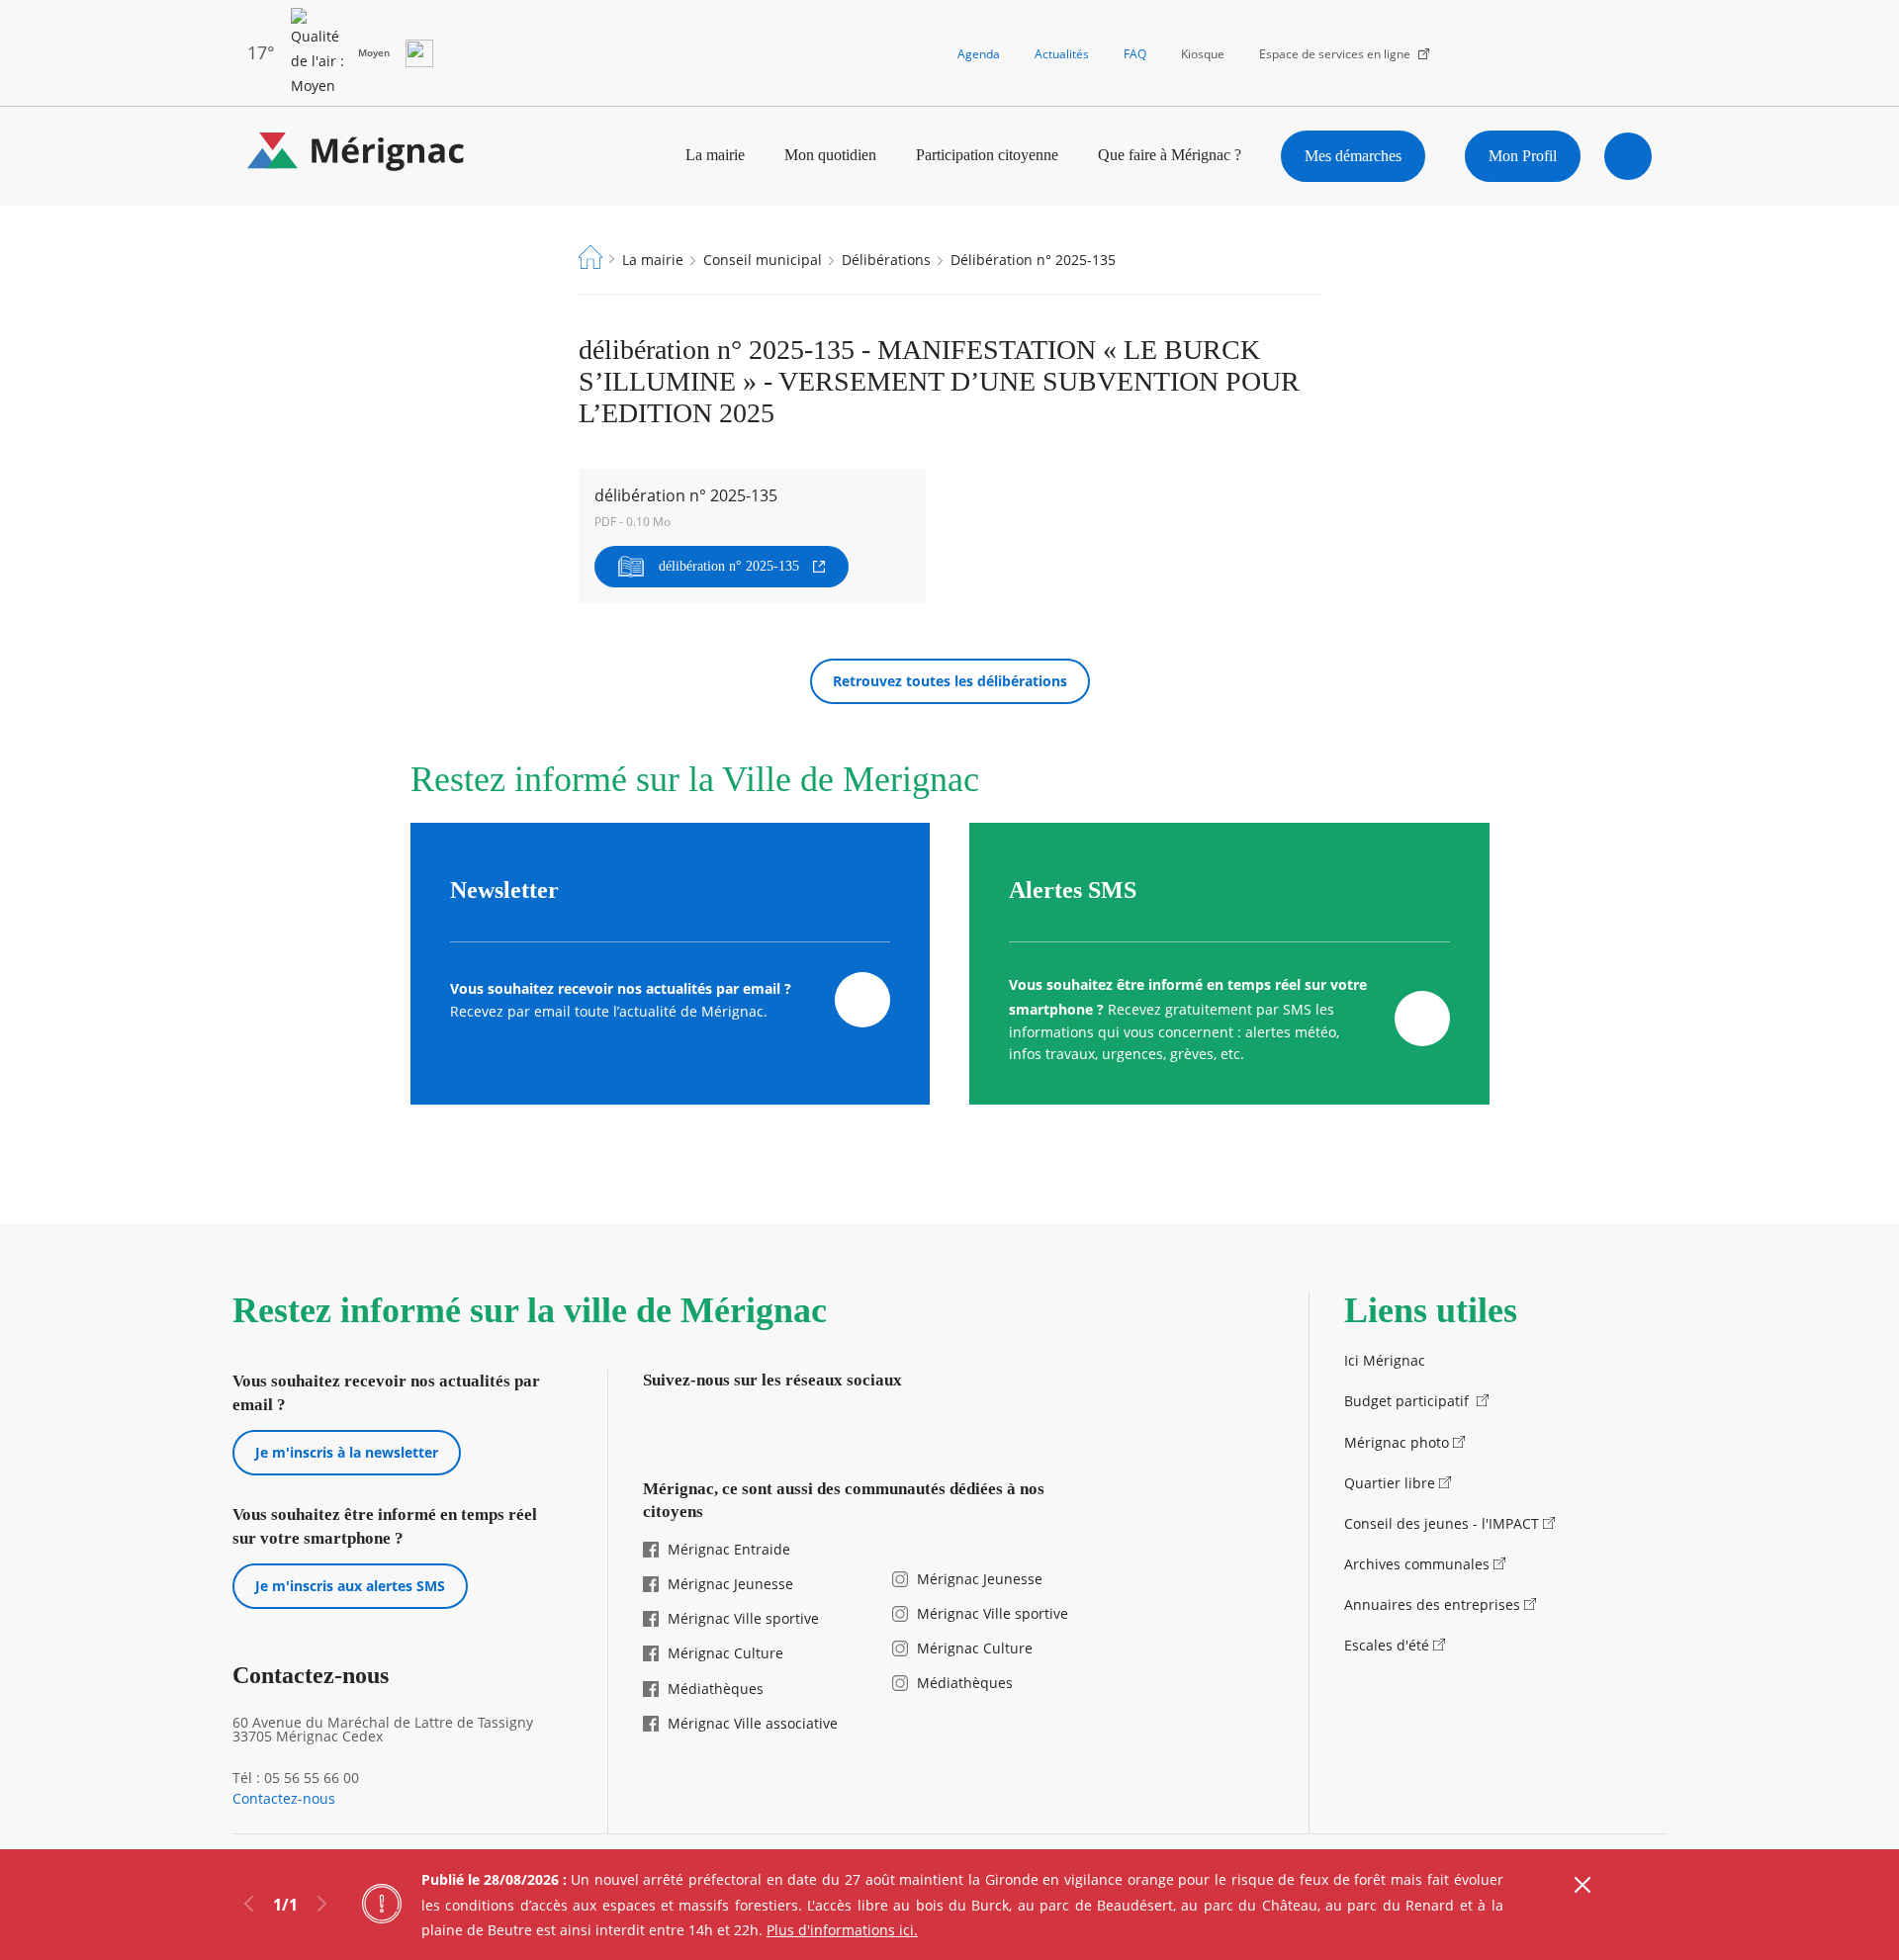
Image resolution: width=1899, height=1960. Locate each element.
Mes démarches (1353, 156)
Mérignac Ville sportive (743, 1618)
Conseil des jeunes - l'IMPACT (1442, 1523)
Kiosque (1203, 54)
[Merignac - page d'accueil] (356, 156)
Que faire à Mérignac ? (1170, 155)
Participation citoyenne (987, 155)
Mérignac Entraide (729, 1549)
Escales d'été (1387, 1645)
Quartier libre (1390, 1483)
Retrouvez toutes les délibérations (950, 681)
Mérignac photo (1397, 1442)
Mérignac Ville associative (753, 1723)
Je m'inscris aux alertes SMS (350, 1586)
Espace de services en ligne (1335, 54)
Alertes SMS (1073, 890)
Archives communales (1417, 1564)
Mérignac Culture (725, 1653)
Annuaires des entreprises (1432, 1604)
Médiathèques (716, 1689)
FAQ (1135, 54)
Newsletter (504, 890)
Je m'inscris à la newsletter (347, 1452)
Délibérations (886, 260)
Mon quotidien (830, 155)
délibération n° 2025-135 (729, 566)
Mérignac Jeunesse (730, 1584)
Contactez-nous (284, 1799)
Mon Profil (1523, 156)
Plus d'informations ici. (842, 1930)
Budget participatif (1408, 1401)
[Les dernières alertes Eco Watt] (419, 53)
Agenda (979, 54)
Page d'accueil (590, 257)
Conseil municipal (763, 260)
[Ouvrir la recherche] (1628, 156)
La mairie (715, 155)
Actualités (1062, 54)
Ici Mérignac (1385, 1360)
